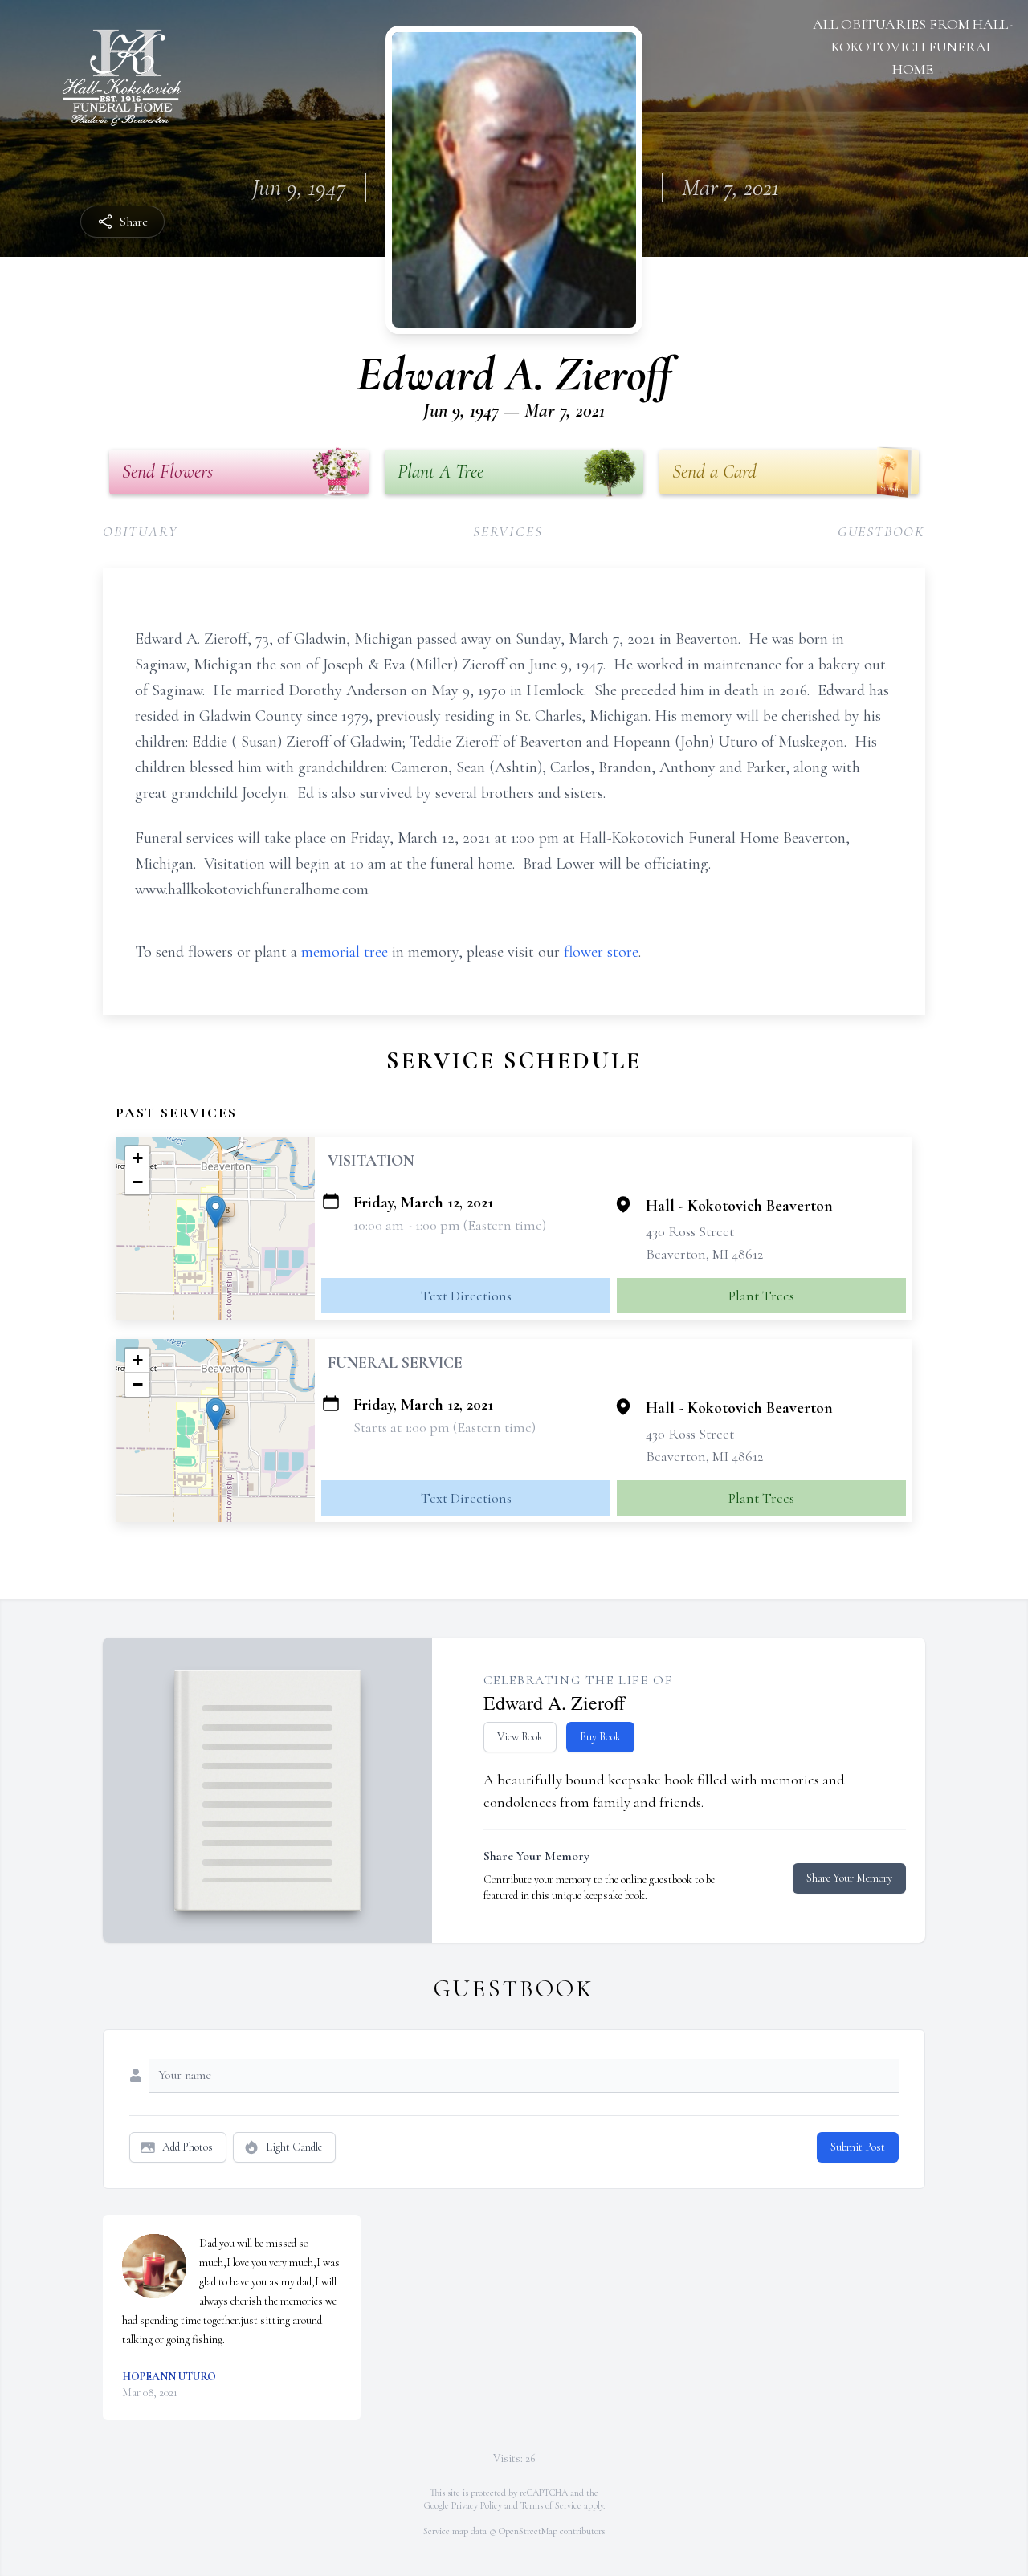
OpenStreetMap (528, 2531)
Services (508, 531)
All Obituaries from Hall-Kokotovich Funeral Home (913, 47)
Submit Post (858, 2147)
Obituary (140, 531)
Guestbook (881, 531)
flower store (601, 952)
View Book (520, 1737)
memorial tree (345, 952)
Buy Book (600, 1737)
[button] (216, 1212)
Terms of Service (551, 2505)
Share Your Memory (849, 1878)
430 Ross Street (690, 1231)
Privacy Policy (477, 2505)
